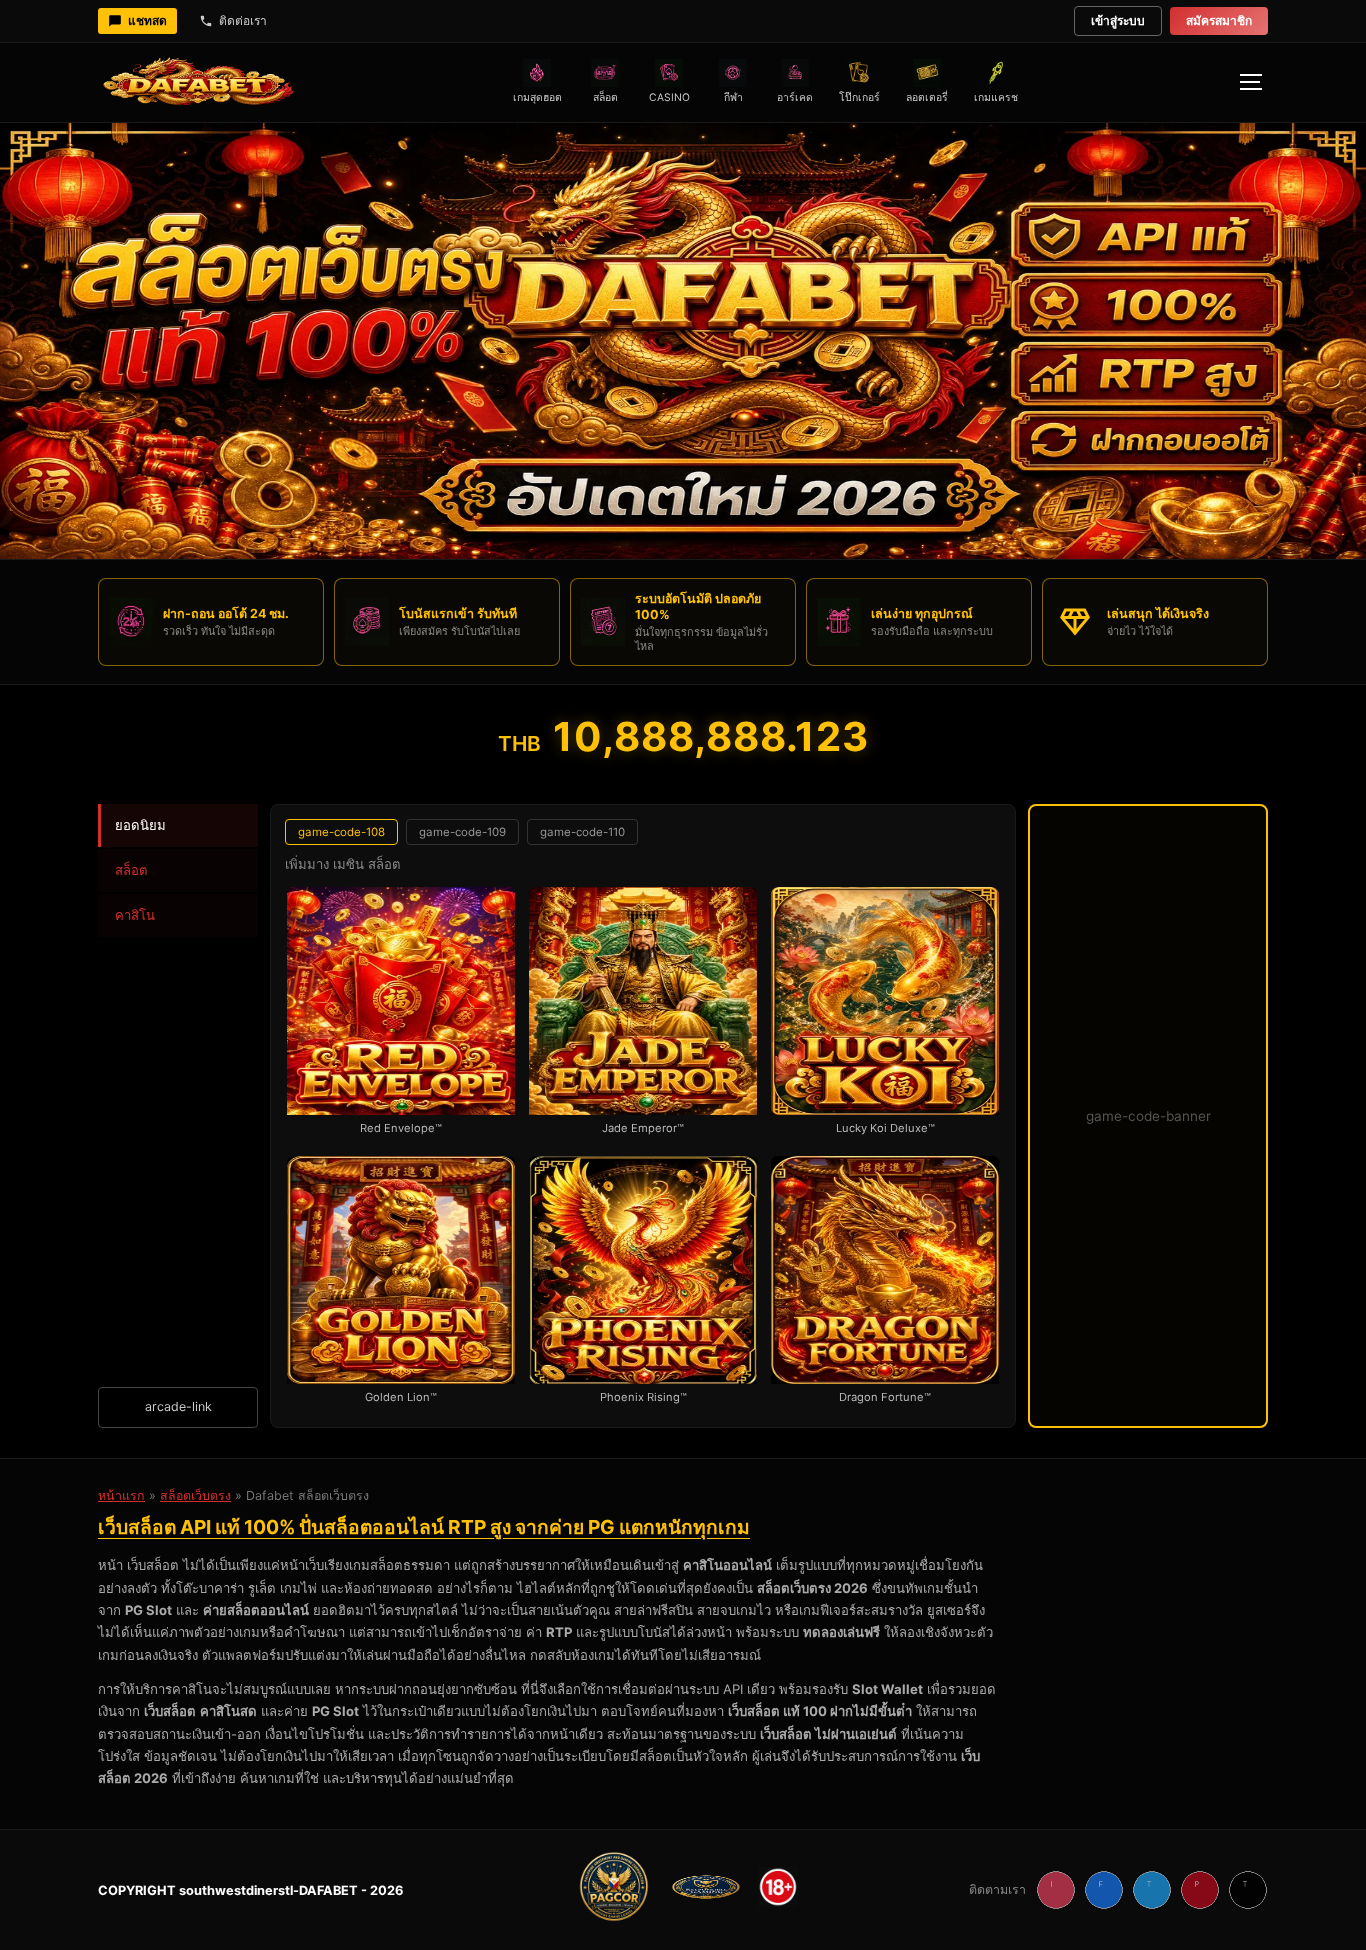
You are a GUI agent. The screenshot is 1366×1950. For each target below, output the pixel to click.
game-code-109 (462, 832)
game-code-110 (582, 832)
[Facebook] (1104, 1890)
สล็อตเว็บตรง (195, 1495)
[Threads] (1248, 1890)
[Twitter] (1152, 1890)
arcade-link (178, 1406)
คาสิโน (135, 915)
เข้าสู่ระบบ (1118, 20)
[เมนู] (1250, 82)
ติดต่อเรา (243, 20)
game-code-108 (341, 832)
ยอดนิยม (140, 825)
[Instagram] (1056, 1890)
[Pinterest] (1200, 1890)
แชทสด (147, 20)
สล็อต (131, 870)
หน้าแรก (121, 1495)
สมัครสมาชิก (1219, 20)
